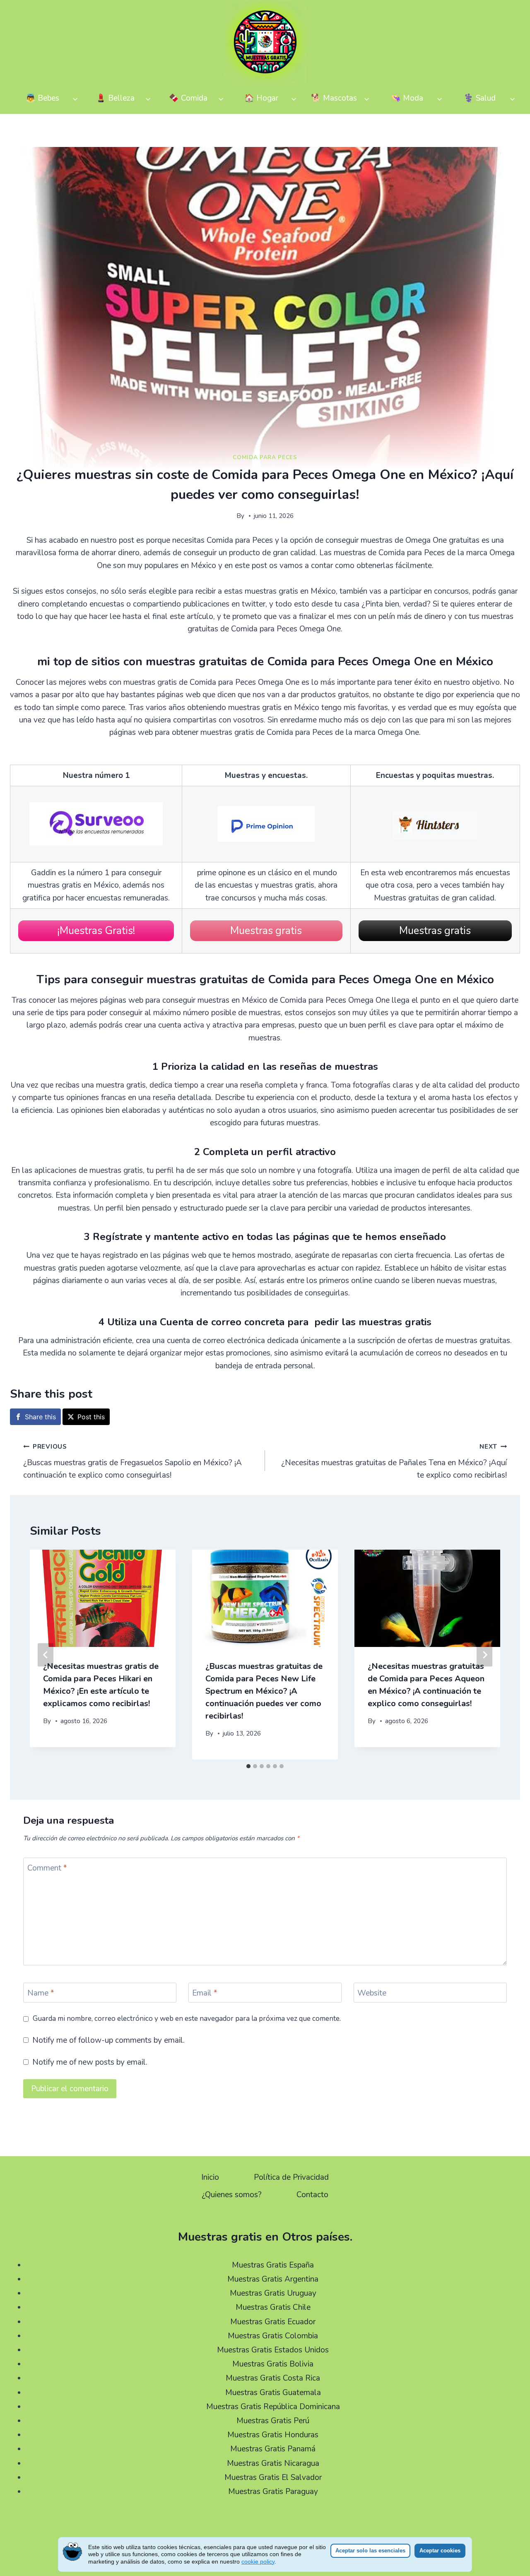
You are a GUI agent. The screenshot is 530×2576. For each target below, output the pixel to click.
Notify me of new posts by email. (90, 2062)
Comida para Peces (265, 457)
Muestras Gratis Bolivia (273, 2364)
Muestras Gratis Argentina (273, 2279)
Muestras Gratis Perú (273, 2421)
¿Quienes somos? (232, 2195)
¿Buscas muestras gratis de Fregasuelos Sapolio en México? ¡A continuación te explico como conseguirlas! (132, 1461)
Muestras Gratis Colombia (273, 2336)
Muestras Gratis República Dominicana (273, 2407)
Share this (40, 1417)
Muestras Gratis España (273, 2265)
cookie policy (258, 2562)
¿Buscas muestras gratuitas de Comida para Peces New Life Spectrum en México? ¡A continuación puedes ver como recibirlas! (264, 1691)
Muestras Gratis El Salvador (273, 2477)
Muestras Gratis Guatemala (273, 2393)
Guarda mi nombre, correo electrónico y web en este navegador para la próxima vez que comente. (187, 2019)
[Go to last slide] (46, 1655)
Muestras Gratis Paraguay (273, 2492)
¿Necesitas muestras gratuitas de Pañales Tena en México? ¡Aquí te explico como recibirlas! (394, 1461)
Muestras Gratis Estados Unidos (273, 2350)
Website (372, 1993)
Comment (47, 1868)
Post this (91, 1417)
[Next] (484, 1655)
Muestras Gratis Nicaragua (273, 2463)
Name (41, 1993)
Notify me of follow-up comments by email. (108, 2040)
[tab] (248, 1766)
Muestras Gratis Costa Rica (273, 2378)
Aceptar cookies (440, 2551)
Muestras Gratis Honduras (273, 2435)
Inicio (210, 2177)
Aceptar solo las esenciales (370, 2551)
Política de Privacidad (291, 2177)
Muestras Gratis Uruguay (273, 2293)
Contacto (312, 2195)
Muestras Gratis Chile (273, 2307)
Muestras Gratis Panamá (273, 2449)
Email (205, 1993)
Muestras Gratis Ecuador (273, 2322)
